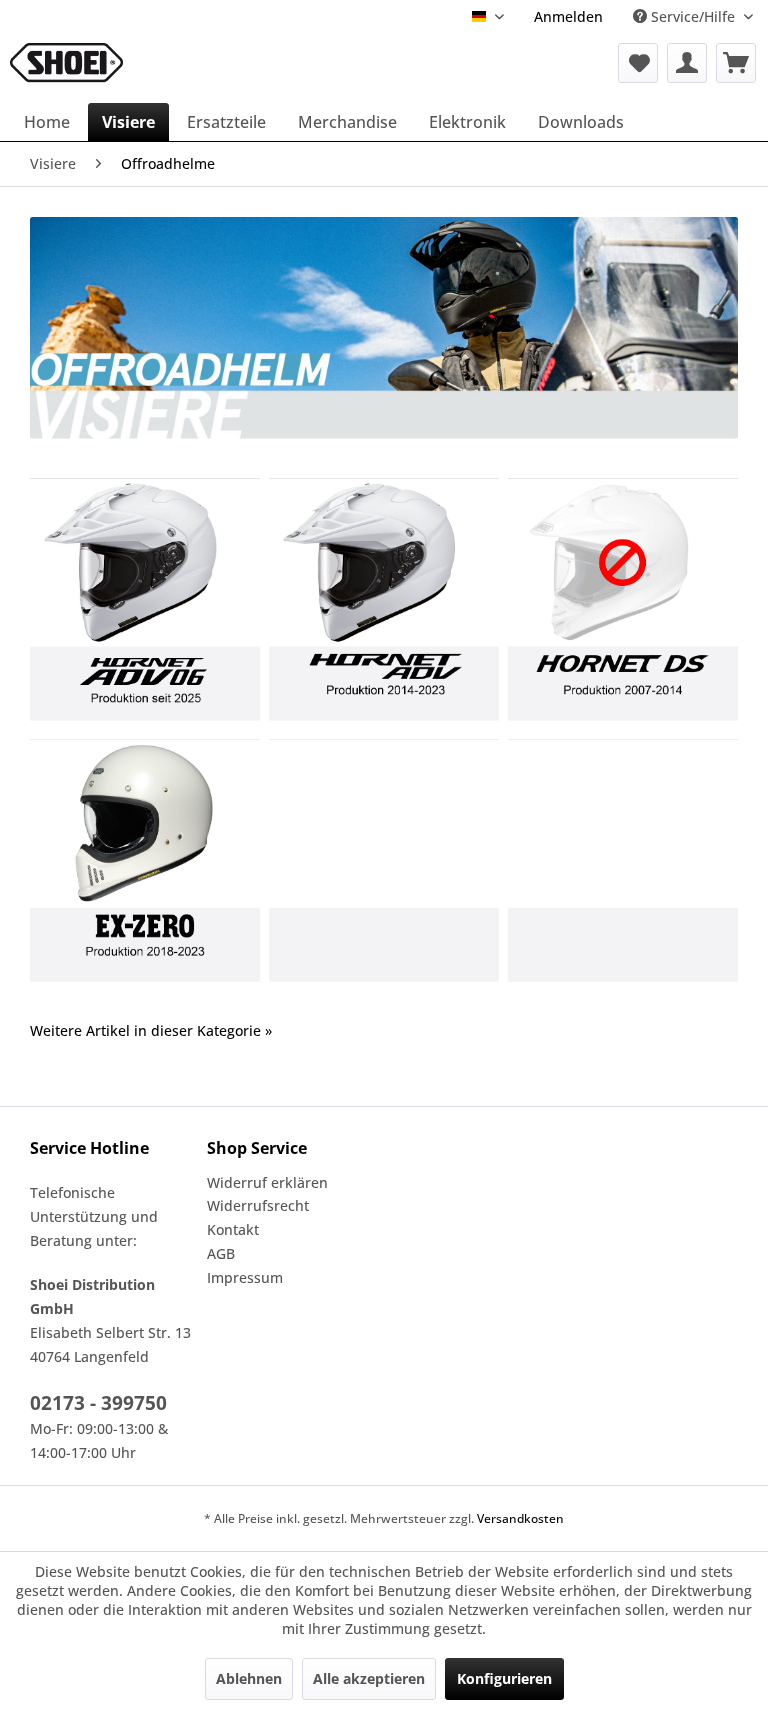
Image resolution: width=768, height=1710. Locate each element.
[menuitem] (568, 16)
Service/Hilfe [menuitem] (693, 16)
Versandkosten (520, 1518)
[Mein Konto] (687, 63)
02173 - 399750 (98, 1403)
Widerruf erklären (267, 1182)
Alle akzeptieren (369, 1678)
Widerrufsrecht (258, 1205)
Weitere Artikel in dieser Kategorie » (151, 1030)
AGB (221, 1253)
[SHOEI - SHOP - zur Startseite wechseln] (66, 63)
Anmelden (568, 16)
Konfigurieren (504, 1678)
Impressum (245, 1277)
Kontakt (233, 1229)
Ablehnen (249, 1678)
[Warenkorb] (736, 63)
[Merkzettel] (638, 63)
